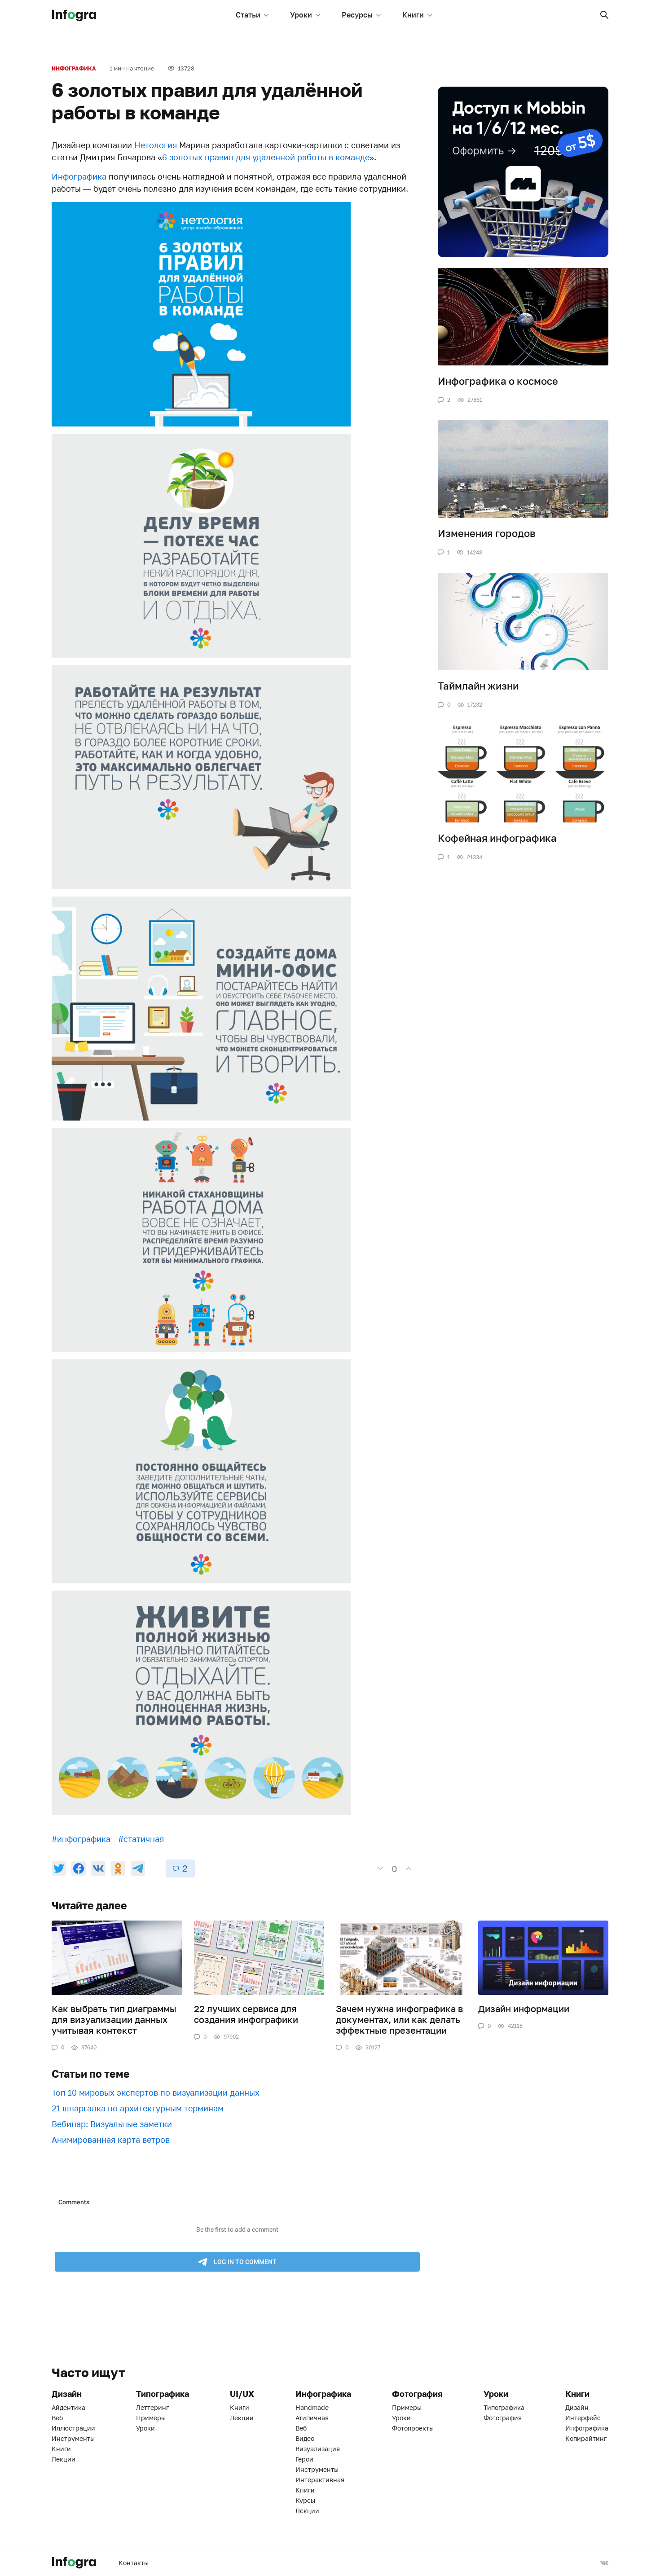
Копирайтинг (586, 2438)
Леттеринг (152, 2407)
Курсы (305, 2500)
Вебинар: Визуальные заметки (112, 2124)
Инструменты (73, 2438)
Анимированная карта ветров (111, 2140)
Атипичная (312, 2418)
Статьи (248, 15)
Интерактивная (320, 2480)
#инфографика (81, 1839)
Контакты (134, 2563)
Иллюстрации (73, 2428)
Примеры (151, 2418)
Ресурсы (357, 15)
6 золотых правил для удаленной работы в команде (266, 157)
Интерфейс (583, 2418)
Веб (57, 2418)
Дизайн (577, 2407)
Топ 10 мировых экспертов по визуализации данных (156, 2092)
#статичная (141, 1839)
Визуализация (318, 2449)
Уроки (301, 15)
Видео (305, 2438)
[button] (604, 15)
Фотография (503, 2418)
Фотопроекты (413, 2428)
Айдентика (68, 2407)
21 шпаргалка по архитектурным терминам (138, 2108)
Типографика (504, 2407)
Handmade (312, 2407)
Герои (304, 2459)
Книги (413, 15)
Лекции (64, 2459)
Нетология (156, 145)
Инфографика (74, 68)
